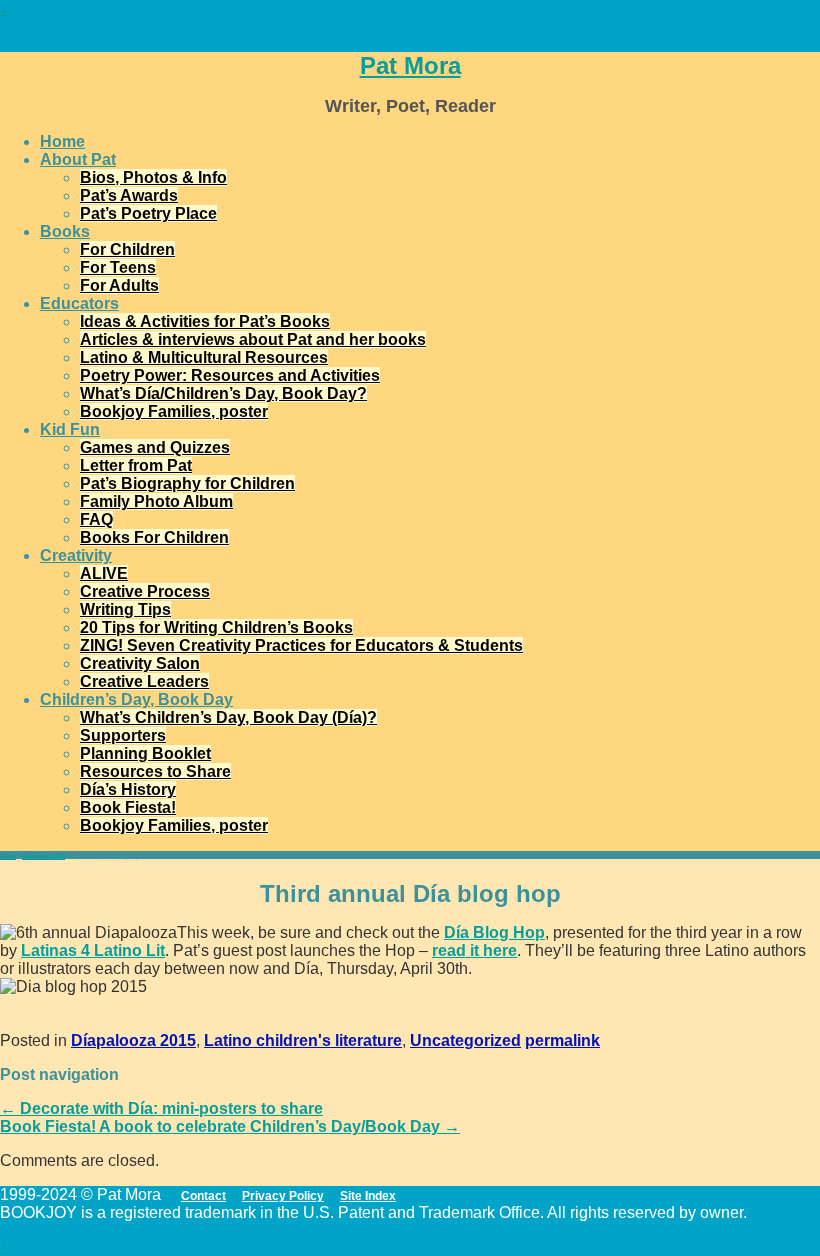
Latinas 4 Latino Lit (93, 950)
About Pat (78, 159)
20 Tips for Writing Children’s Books (216, 627)
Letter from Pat (136, 465)
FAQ (96, 519)
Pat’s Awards (129, 195)
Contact (203, 1196)
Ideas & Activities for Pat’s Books (205, 321)
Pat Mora (410, 65)
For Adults (119, 285)
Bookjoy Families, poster (174, 411)
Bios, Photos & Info (153, 177)
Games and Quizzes (155, 447)
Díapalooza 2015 (43, 856)
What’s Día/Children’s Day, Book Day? (223, 393)
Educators (79, 303)
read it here (474, 950)
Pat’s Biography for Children (187, 483)
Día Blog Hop (494, 932)
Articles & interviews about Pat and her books (253, 339)
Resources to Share (155, 771)
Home (62, 141)
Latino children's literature (303, 1040)
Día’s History (128, 789)
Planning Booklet (145, 753)
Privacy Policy (283, 1196)
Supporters (123, 735)
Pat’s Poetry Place (148, 213)
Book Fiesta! (128, 807)
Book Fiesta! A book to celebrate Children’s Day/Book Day (230, 1126)
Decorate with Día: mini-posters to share (161, 1108)
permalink (562, 1040)
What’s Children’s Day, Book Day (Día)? (228, 717)
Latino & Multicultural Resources (204, 357)
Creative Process (145, 591)
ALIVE (104, 573)
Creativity (76, 555)
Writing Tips (125, 609)
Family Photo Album (156, 501)
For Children (127, 249)
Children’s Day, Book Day (136, 699)
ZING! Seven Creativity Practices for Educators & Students (301, 645)
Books (65, 231)
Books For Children (154, 537)
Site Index (368, 1196)
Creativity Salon (140, 663)
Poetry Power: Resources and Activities (230, 375)
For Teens (118, 267)
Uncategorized (465, 1040)
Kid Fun (70, 429)
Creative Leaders (144, 681)
